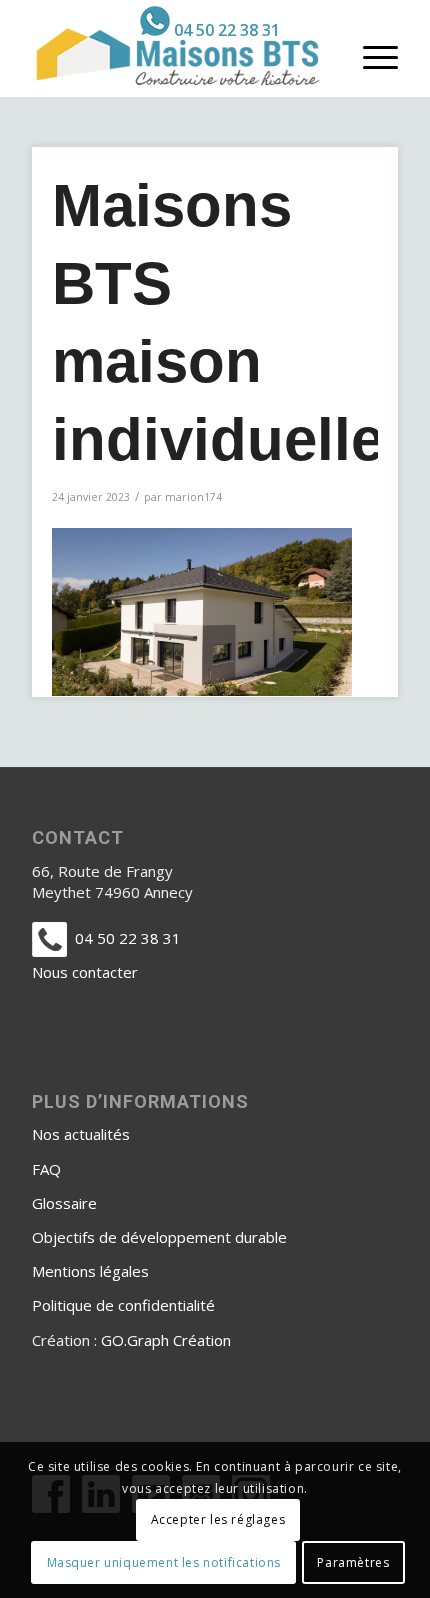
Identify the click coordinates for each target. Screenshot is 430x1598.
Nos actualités (81, 1134)
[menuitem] (210, 21)
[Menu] (370, 56)
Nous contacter (85, 972)
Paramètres (353, 1562)
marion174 (193, 497)
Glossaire (64, 1203)
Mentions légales (90, 1271)
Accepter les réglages (218, 1519)
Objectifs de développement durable (159, 1237)
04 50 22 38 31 (227, 30)
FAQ (46, 1169)
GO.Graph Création (166, 1340)
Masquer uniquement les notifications (164, 1562)
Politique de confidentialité (123, 1305)
